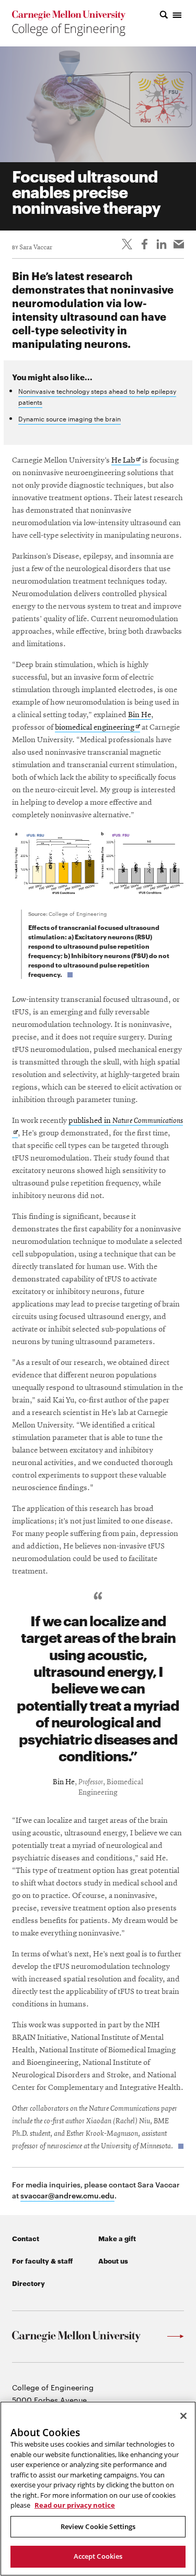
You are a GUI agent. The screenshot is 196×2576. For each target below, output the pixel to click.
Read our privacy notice (75, 2505)
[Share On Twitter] (127, 244)
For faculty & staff (42, 2260)
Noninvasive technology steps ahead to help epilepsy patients (97, 396)
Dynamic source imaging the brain (70, 418)
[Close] (183, 2416)
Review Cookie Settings (98, 2526)
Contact (26, 2238)
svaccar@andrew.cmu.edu (67, 2195)
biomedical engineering (97, 728)
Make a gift (117, 2238)
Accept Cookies (98, 2556)
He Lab (126, 461)
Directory (28, 2283)
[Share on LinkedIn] (162, 244)
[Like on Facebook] (144, 244)
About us (113, 2260)
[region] (98, 2489)
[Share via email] (179, 244)
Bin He (140, 715)
